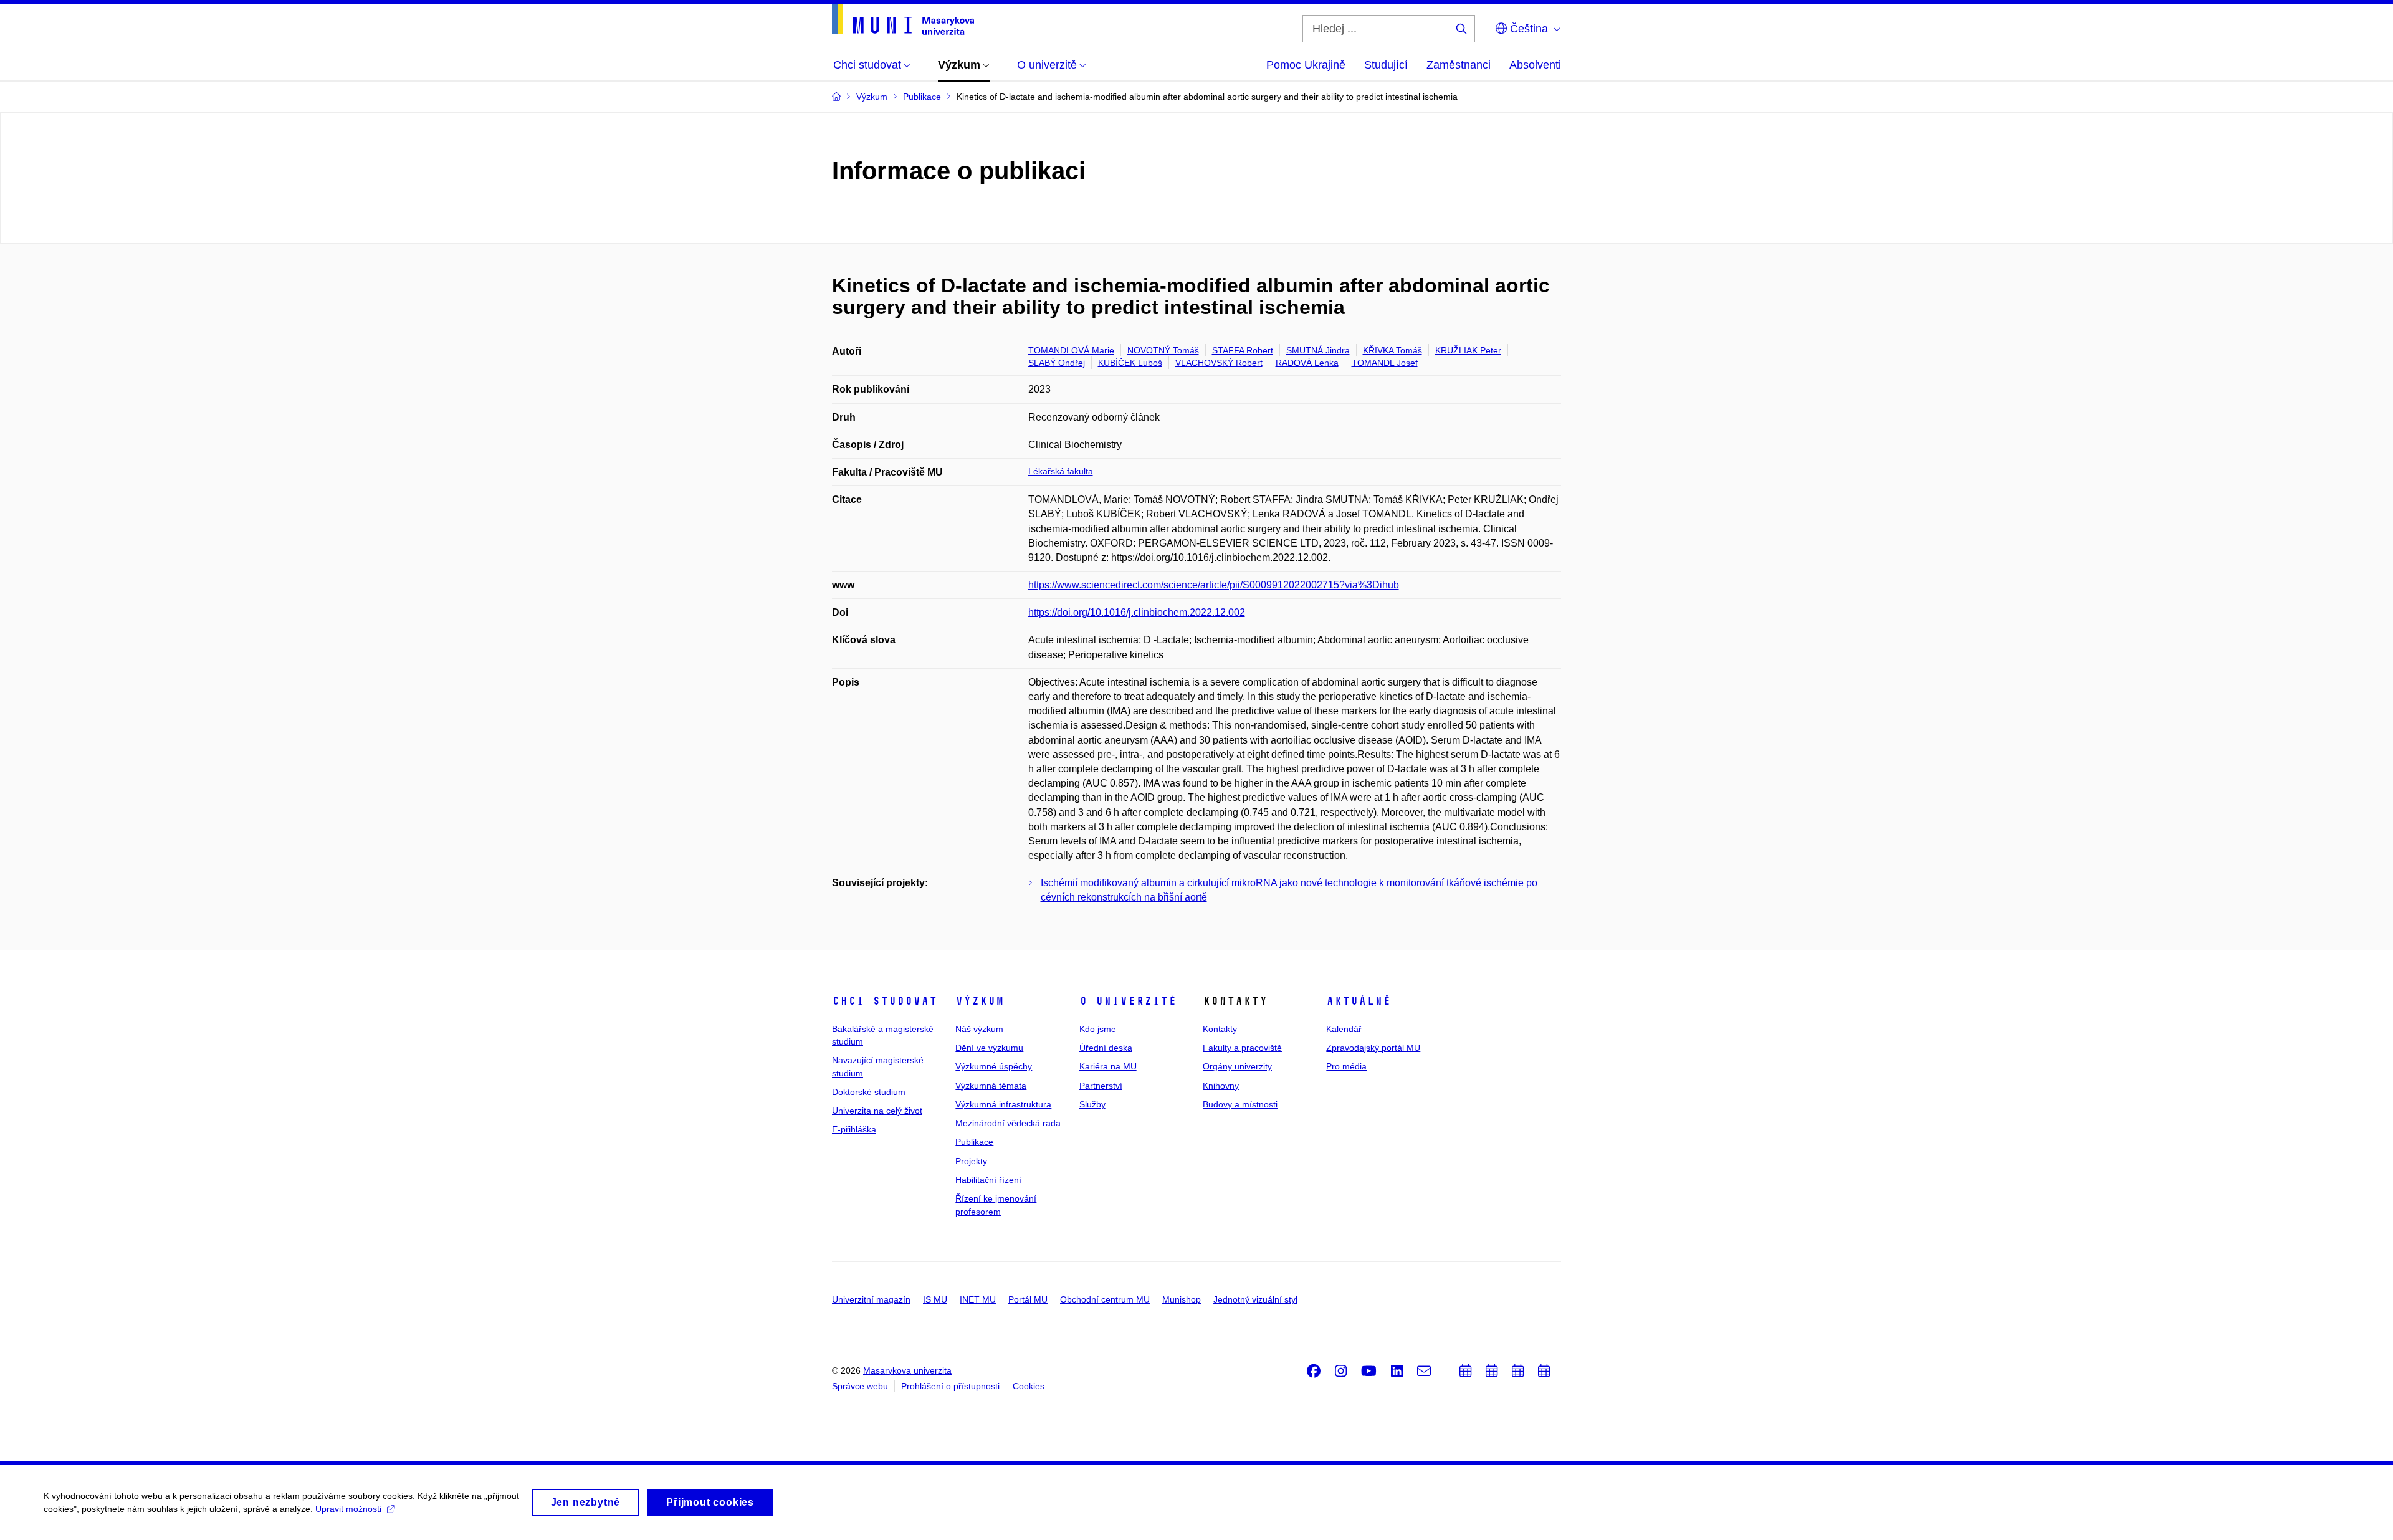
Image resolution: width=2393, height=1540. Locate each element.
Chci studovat (885, 1001)
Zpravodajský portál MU (1373, 1048)
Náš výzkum (979, 1029)
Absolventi (1535, 65)
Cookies (1029, 1386)
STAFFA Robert (1243, 350)
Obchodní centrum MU (1105, 1299)
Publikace (974, 1142)
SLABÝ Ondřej (1057, 363)
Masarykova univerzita (907, 1370)
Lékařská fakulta (1061, 471)
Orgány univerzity (1237, 1066)
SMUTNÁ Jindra (1318, 350)
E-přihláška (854, 1129)
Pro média (1346, 1066)
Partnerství (1101, 1086)
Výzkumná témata (991, 1086)
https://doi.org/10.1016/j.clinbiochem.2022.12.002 (1137, 612)
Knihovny (1221, 1086)
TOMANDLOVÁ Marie (1071, 350)
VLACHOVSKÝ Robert (1219, 363)
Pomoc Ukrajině (1306, 65)
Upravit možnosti (348, 1509)
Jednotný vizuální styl (1255, 1299)
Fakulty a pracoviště (1242, 1048)
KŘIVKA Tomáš (1392, 350)
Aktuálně (1359, 1001)
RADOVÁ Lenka (1307, 363)
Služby (1092, 1104)
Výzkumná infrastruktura (1003, 1104)
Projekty (971, 1161)
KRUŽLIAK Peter (1468, 350)
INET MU (978, 1299)
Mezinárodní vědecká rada (1008, 1123)
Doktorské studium (869, 1092)
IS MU (935, 1299)
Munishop (1182, 1299)
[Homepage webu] (903, 19)
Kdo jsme (1098, 1029)
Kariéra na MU (1108, 1066)
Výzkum (980, 1001)
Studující (1386, 65)
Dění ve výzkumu (989, 1048)
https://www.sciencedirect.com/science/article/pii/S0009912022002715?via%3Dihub (1214, 585)
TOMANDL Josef (1385, 363)
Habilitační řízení (988, 1180)
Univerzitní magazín (871, 1299)
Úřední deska (1106, 1048)
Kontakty (1220, 1029)
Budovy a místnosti (1240, 1104)
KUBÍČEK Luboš (1130, 363)
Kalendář (1344, 1029)
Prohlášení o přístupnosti (950, 1386)
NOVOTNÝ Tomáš (1163, 350)
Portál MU (1028, 1299)
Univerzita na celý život (877, 1111)
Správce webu (860, 1386)
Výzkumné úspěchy (994, 1066)
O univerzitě (1128, 1001)
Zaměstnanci (1459, 65)
